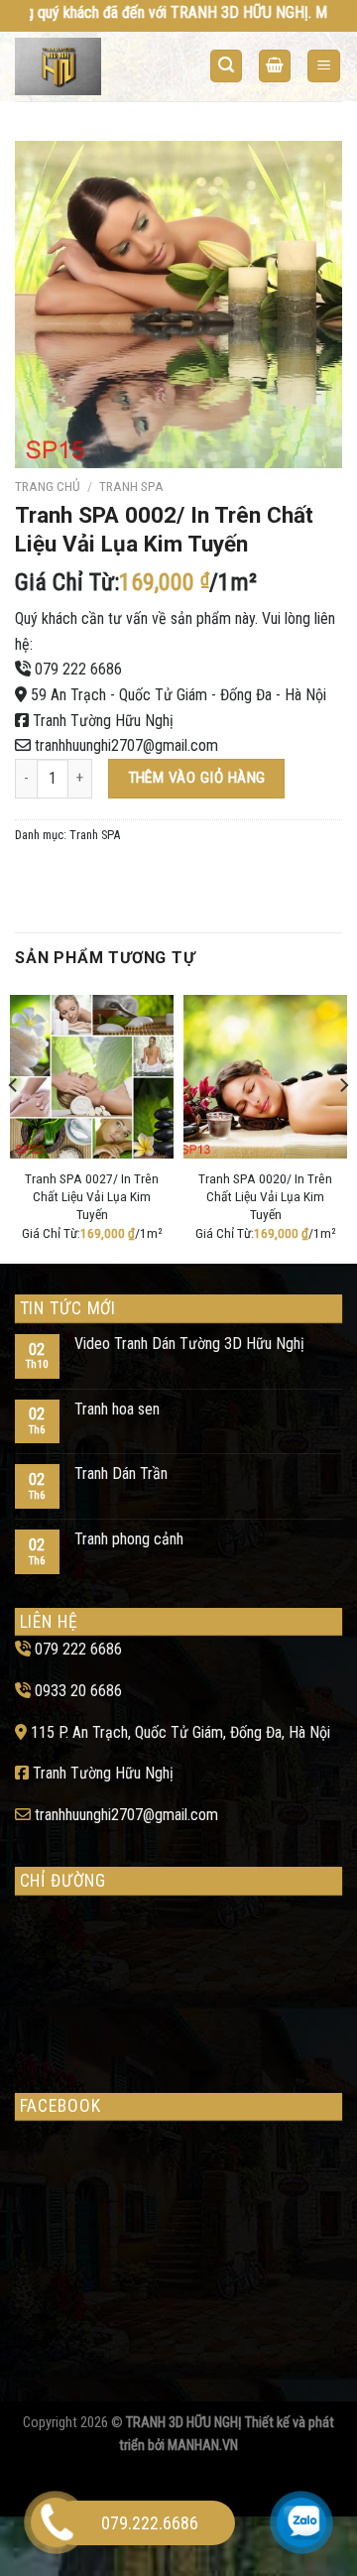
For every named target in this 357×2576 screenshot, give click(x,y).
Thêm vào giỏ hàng (197, 778)
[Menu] (324, 66)
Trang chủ (48, 486)
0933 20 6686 (78, 1691)
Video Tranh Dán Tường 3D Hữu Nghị (189, 1344)
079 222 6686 (78, 669)
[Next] (343, 1125)
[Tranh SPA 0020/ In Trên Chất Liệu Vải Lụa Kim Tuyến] (265, 1077)
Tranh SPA (131, 486)
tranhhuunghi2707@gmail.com (126, 745)
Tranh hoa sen (117, 1409)
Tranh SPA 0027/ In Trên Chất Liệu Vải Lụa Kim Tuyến (92, 1196)
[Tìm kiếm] (226, 66)
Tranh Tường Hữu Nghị (103, 721)
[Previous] (14, 1125)
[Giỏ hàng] (275, 66)
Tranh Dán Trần (121, 1473)
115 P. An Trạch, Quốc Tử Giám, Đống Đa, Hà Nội (180, 1732)
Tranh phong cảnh (129, 1539)
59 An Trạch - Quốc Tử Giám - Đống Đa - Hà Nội (178, 695)
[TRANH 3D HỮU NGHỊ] (92, 66)
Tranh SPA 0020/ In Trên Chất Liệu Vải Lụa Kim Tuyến (265, 1196)
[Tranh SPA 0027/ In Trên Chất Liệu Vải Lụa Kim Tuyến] (92, 1077)
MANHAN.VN (203, 2446)
